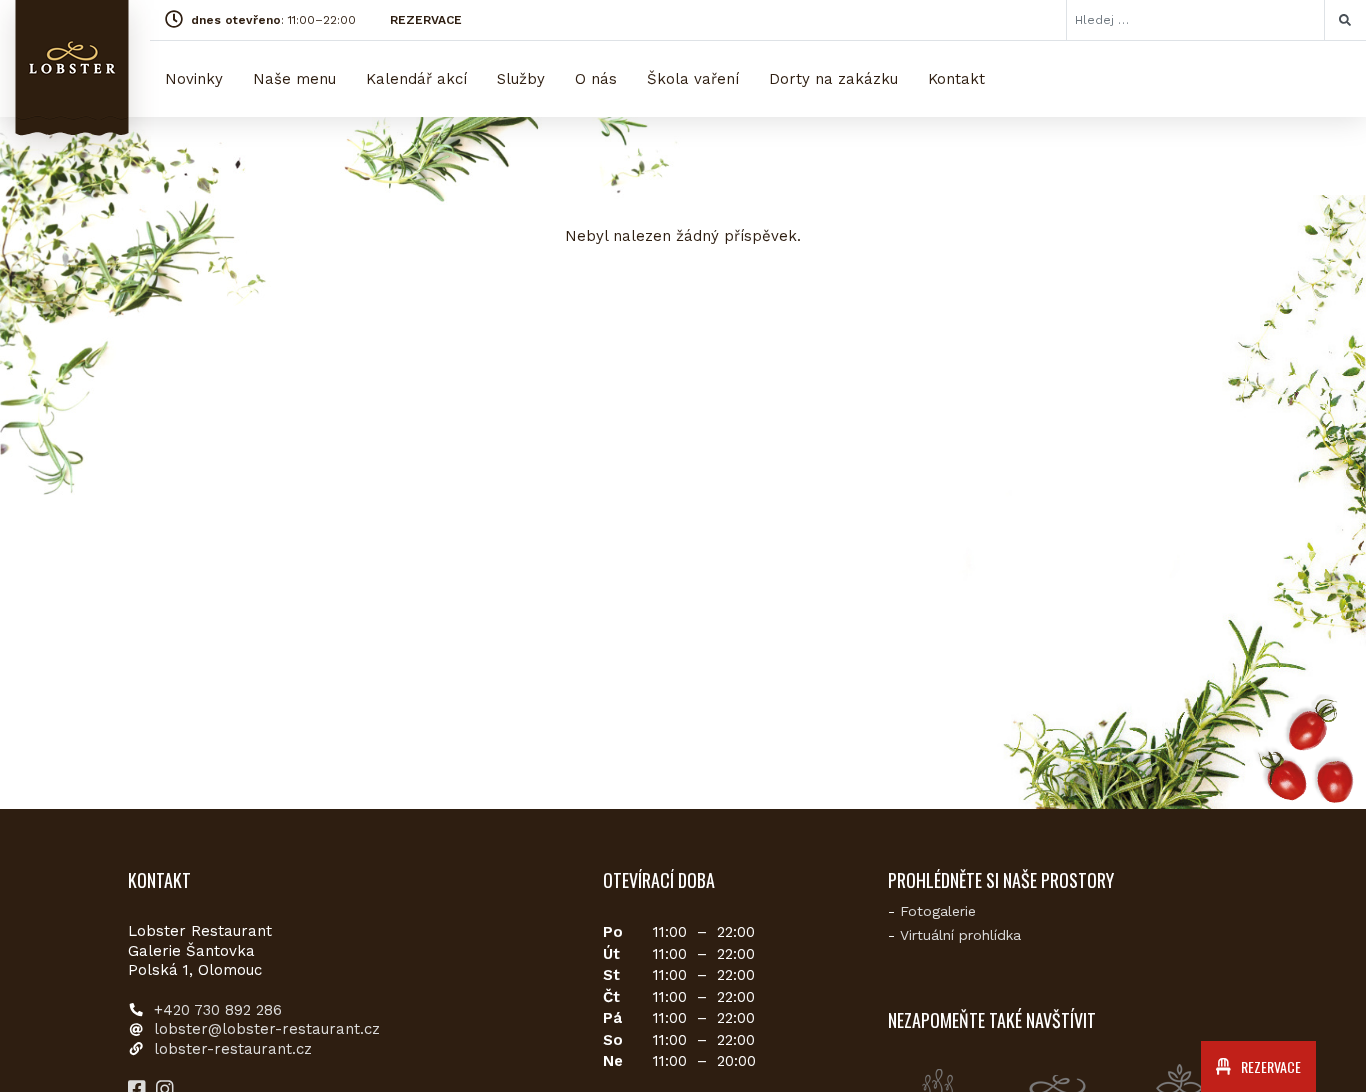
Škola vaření (693, 79)
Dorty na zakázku (833, 79)
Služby (521, 79)
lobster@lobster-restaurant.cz (267, 1029)
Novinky (194, 79)
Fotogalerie (938, 911)
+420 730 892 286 (218, 1010)
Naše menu (294, 79)
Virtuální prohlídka (960, 935)
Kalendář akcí (416, 79)
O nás (596, 79)
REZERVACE (426, 20)
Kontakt (956, 79)
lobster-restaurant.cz (233, 1049)
